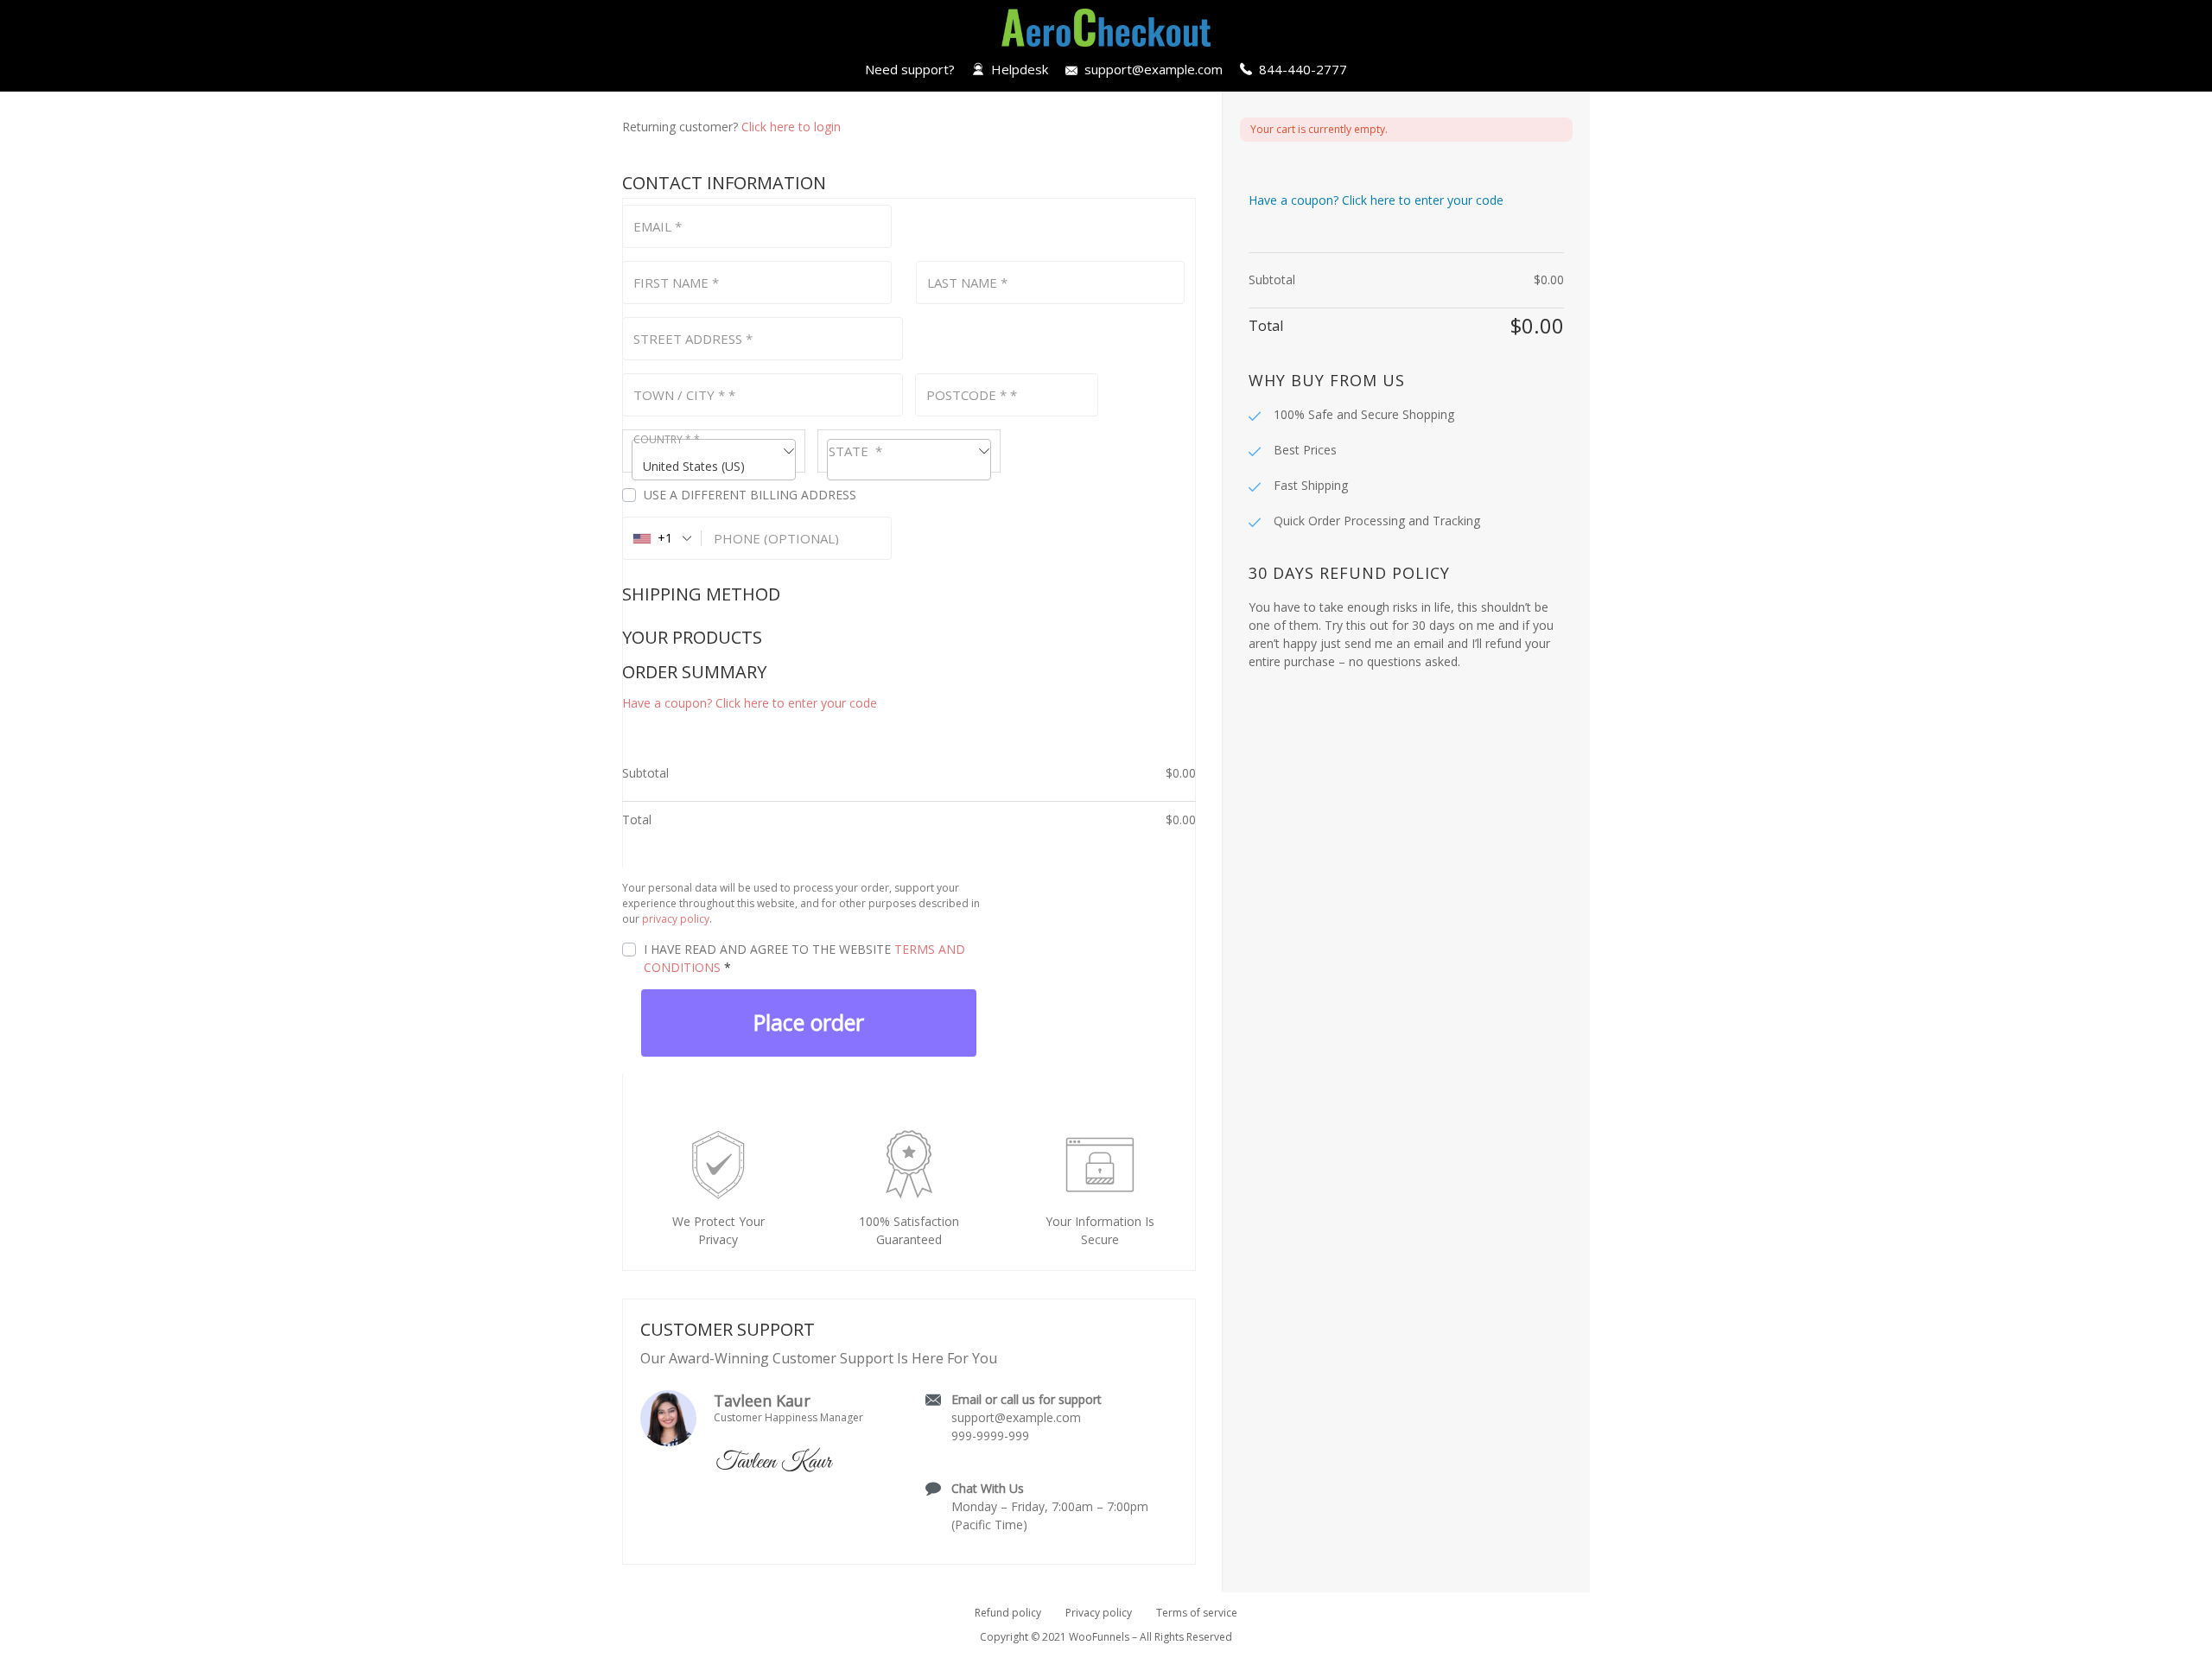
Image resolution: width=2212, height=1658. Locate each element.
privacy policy (676, 919)
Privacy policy (1099, 1613)
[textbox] (909, 460)
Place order (809, 1022)
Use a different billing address (752, 495)
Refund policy (1008, 1613)
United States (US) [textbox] (694, 466)
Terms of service (1197, 1613)
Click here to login (791, 127)
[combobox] (714, 451)
